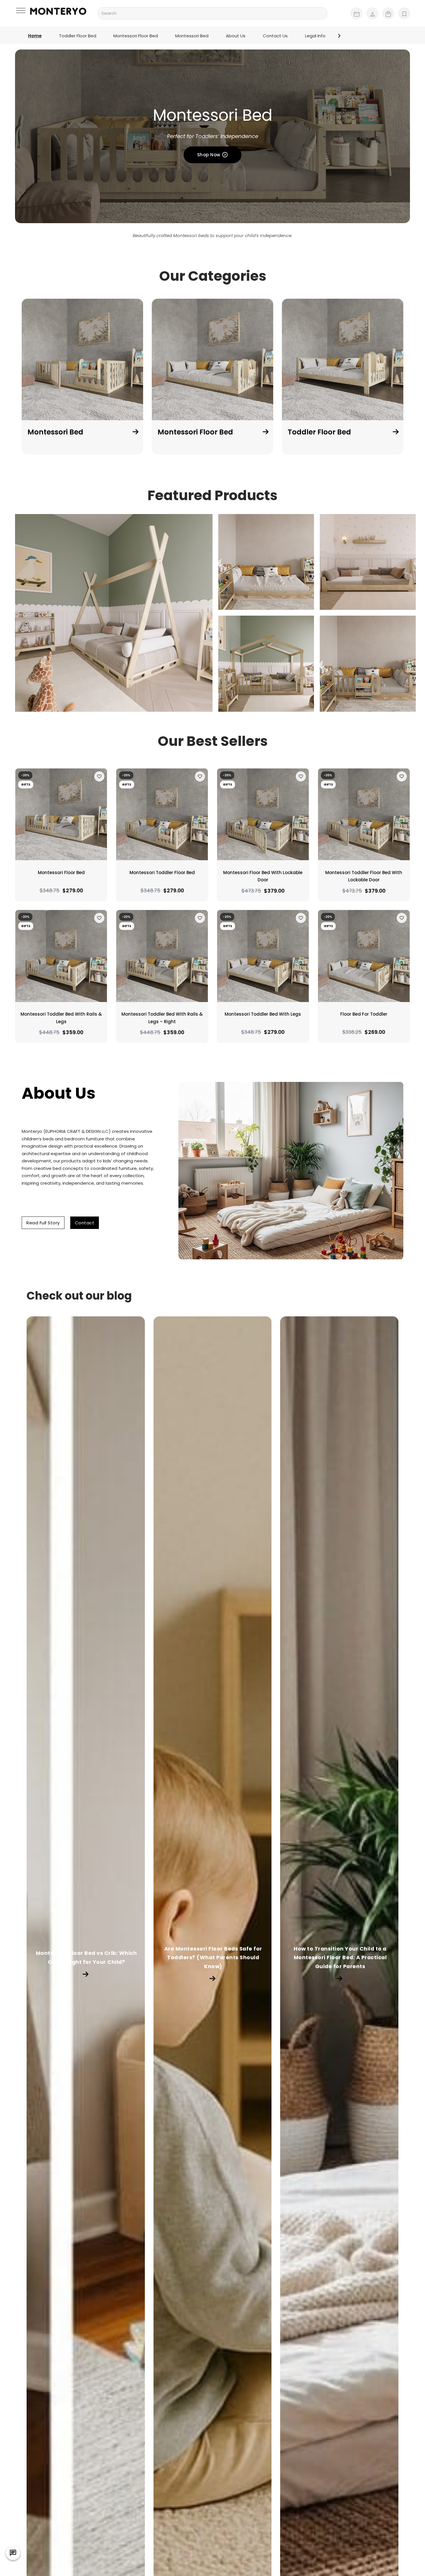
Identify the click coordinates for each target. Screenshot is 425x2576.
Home (35, 36)
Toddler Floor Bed (78, 36)
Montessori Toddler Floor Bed (162, 873)
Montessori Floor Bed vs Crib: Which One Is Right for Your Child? (86, 1957)
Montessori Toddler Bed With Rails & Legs (61, 1018)
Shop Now (209, 155)
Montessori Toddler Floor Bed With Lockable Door (364, 876)
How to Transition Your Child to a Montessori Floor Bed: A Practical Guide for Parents (340, 1957)
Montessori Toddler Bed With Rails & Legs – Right (162, 1018)
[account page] (372, 13)
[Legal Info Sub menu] (339, 36)
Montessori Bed (192, 36)
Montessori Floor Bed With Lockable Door (263, 876)
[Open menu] (22, 11)
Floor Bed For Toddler (364, 1014)
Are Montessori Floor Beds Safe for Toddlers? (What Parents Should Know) (213, 1957)
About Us (236, 36)
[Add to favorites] (99, 776)
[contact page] (356, 13)
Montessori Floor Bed (136, 36)
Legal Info (315, 36)
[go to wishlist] (404, 13)
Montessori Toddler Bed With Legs (263, 1014)
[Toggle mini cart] (388, 13)
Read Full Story (43, 1223)
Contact (85, 1223)
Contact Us (275, 36)
